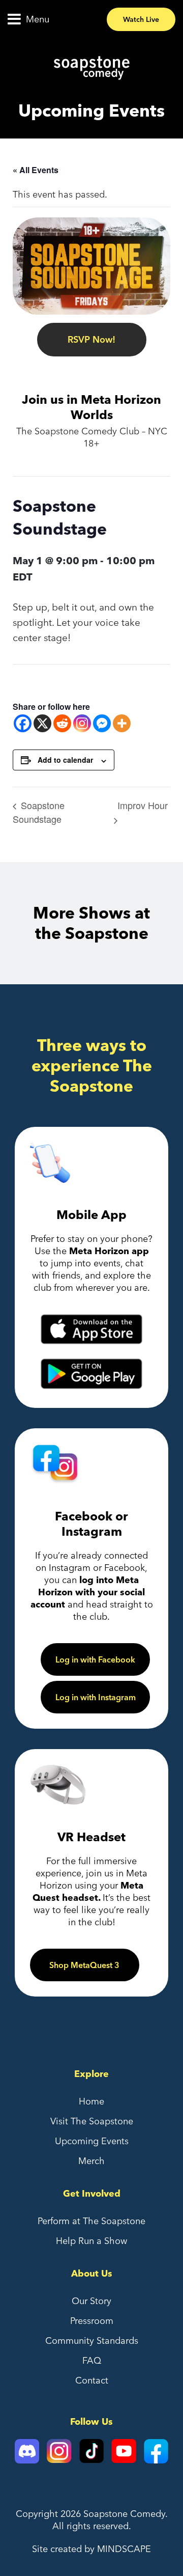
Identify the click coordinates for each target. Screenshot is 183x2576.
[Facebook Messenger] (102, 723)
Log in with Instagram (96, 1697)
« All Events (36, 170)
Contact (92, 2380)
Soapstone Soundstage (39, 812)
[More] (122, 723)
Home (91, 2101)
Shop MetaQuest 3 (84, 1965)
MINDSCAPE (124, 2549)
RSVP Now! (91, 339)
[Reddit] (62, 723)
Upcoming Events (92, 2141)
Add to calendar (65, 760)
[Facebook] (23, 723)
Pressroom (92, 2321)
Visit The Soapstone (92, 2121)
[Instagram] (82, 723)
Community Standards (92, 2340)
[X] (42, 723)
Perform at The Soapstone (91, 2221)
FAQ (92, 2360)
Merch (91, 2161)
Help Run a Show (91, 2241)
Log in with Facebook (95, 1659)
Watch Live (141, 19)
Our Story (91, 2301)
